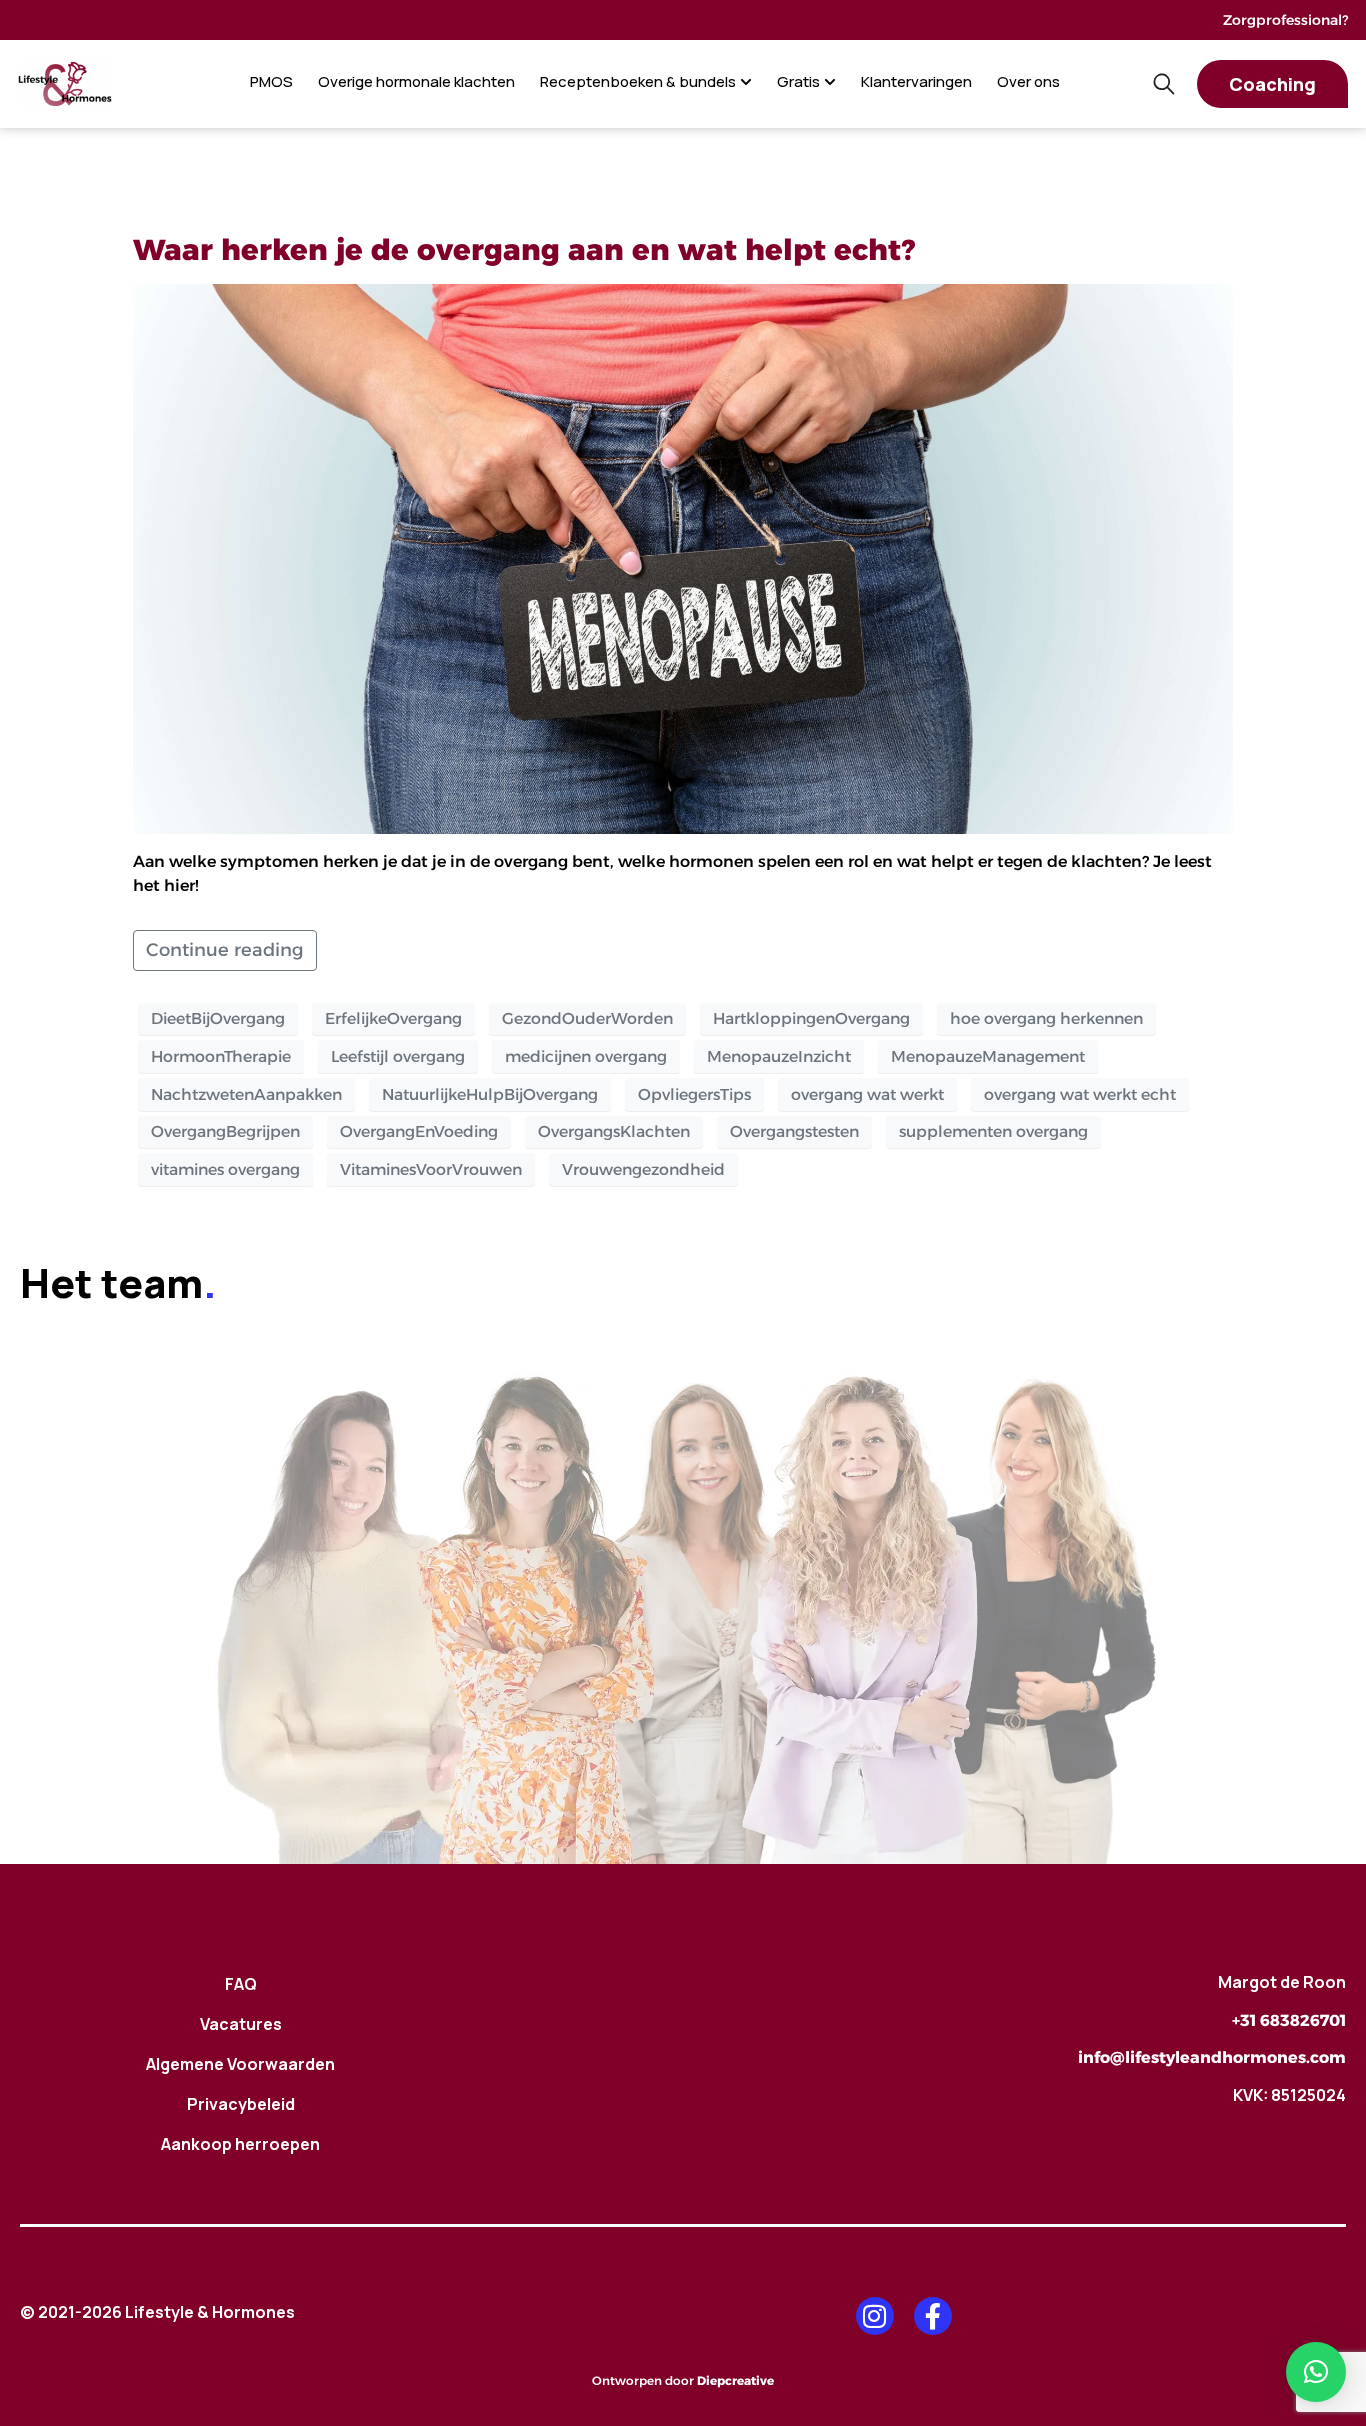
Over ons (1028, 81)
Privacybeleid (241, 2104)
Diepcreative (735, 2380)
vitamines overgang (225, 1169)
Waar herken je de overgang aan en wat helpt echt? (524, 249)
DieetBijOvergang (218, 1018)
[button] (1316, 2372)
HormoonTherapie (221, 1056)
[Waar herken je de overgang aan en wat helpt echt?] (683, 557)
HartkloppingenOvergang (811, 1018)
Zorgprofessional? (1285, 20)
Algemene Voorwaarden (240, 2064)
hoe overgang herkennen (1046, 1018)
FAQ (241, 1984)
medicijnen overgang (586, 1056)
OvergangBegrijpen (225, 1131)
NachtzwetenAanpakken (246, 1094)
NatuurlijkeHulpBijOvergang (490, 1094)
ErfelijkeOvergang (393, 1018)
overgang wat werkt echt (1080, 1094)
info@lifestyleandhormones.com (1212, 2057)
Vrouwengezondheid (643, 1169)
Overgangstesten (794, 1131)
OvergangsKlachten (614, 1131)
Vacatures (241, 2024)
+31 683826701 (1289, 2020)
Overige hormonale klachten (416, 81)
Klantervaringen (916, 81)
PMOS (271, 81)
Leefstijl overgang (398, 1056)
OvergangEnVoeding (419, 1131)
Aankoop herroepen (240, 2144)
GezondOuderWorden (587, 1018)
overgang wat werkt (867, 1094)
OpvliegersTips (694, 1094)
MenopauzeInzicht (779, 1056)
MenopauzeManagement (988, 1056)
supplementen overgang (993, 1131)
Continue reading (225, 950)
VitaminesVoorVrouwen (431, 1169)
